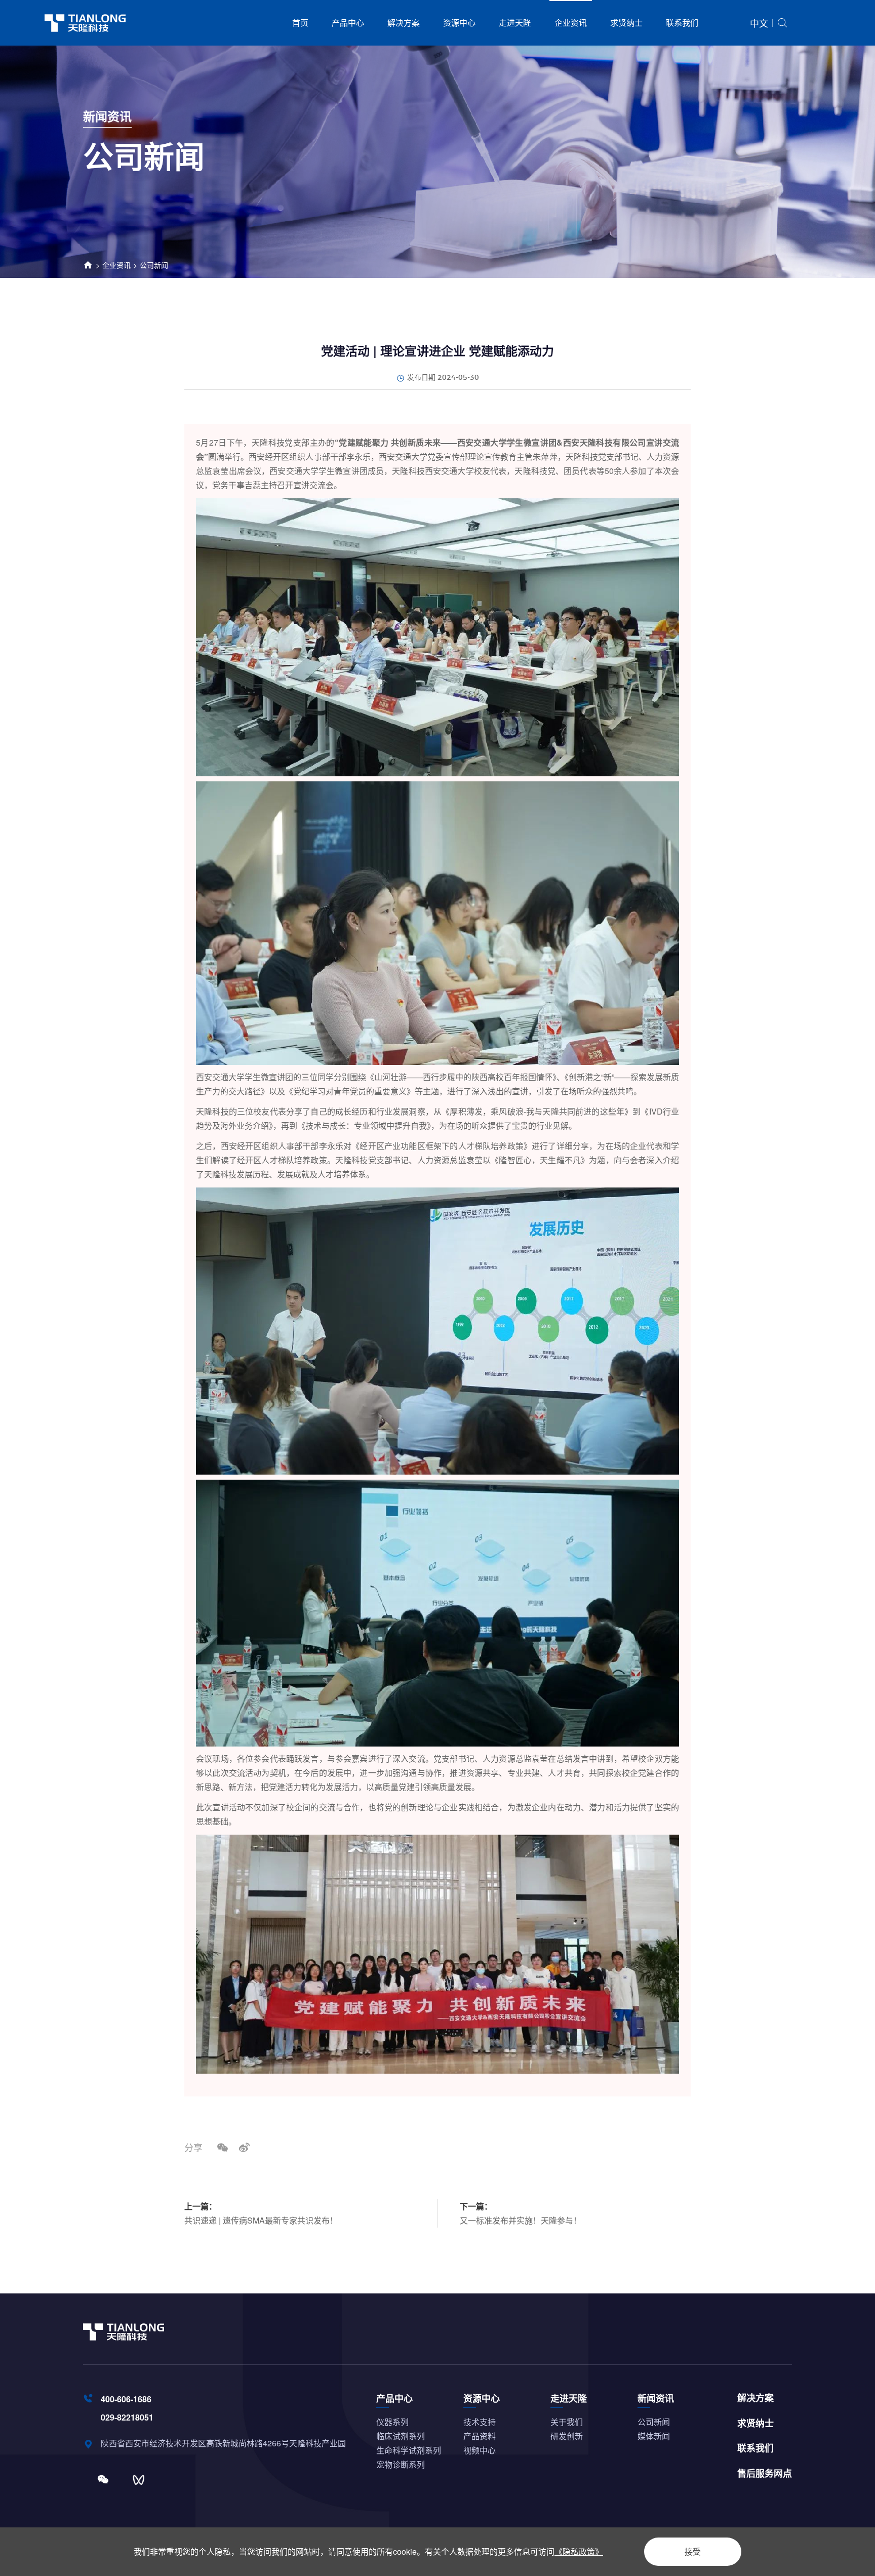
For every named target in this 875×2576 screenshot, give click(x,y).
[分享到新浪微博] (244, 2147)
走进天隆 (515, 23)
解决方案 (404, 23)
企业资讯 (571, 23)
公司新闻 (154, 265)
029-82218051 (127, 2417)
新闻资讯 (656, 2398)
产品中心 (348, 23)
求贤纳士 (626, 23)
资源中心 (459, 23)
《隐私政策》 (579, 2551)
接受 (693, 2551)
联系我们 (682, 23)
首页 (300, 23)
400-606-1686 (126, 2399)
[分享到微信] (223, 2147)
